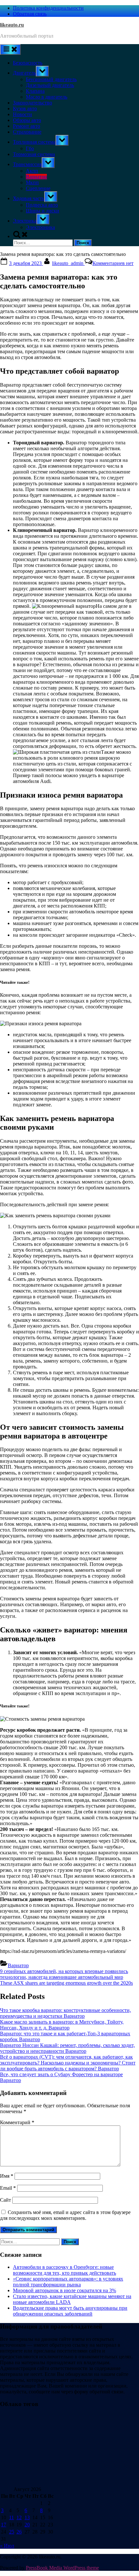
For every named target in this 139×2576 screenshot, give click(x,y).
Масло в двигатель (47, 97)
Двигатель (24, 73)
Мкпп (32, 182)
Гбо (30, 148)
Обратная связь (30, 14)
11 (11, 2517)
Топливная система (34, 142)
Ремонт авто (27, 126)
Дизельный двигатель (50, 85)
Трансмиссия (27, 164)
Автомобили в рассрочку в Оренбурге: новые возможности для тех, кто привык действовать (64, 2270)
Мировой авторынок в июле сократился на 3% (64, 2290)
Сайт (5, 2200)
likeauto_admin (68, 263)
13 (27, 2517)
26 (19, 2532)
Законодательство (32, 103)
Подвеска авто (42, 205)
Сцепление (38, 188)
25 (12, 2532)
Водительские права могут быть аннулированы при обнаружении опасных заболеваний (70, 2311)
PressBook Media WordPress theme (62, 2568)
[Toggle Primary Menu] (10, 49)
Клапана (35, 91)
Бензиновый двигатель (51, 79)
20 (27, 2525)
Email (8, 2188)
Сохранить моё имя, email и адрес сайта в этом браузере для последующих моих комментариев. (65, 2215)
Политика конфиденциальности (48, 8)
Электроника (40, 227)
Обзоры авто (27, 120)
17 (4, 2525)
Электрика (25, 221)
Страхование (27, 132)
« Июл (7, 2546)
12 (19, 2517)
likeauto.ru (12, 25)
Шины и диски (43, 211)
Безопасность (28, 63)
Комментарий (17, 2122)
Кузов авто (25, 108)
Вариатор (36, 177)
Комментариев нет (113, 263)
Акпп (32, 171)
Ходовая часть (29, 198)
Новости (22, 114)
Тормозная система (34, 154)
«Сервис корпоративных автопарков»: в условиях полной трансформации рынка (68, 2282)
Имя (7, 2176)
